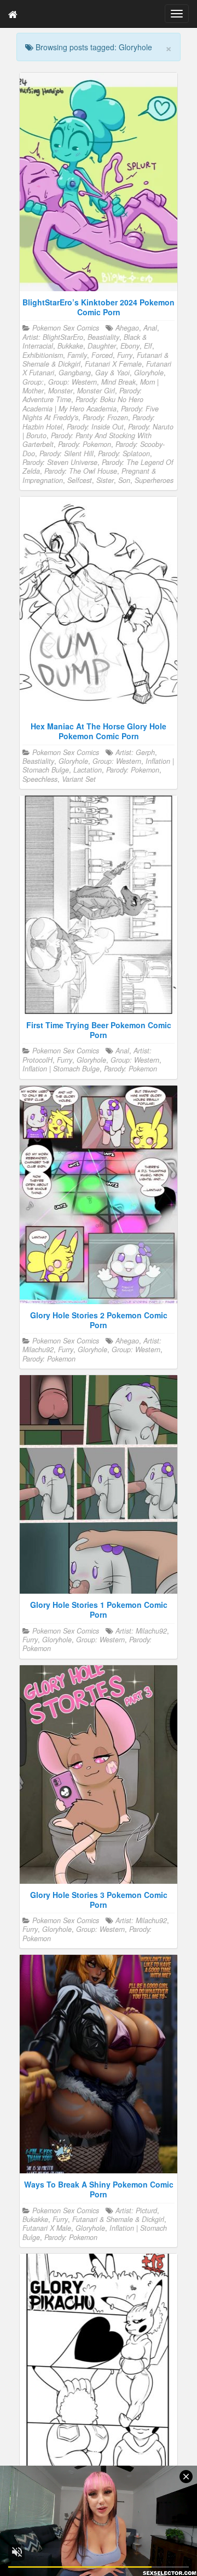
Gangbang (75, 373)
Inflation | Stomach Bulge (61, 1069)
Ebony (130, 346)
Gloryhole (149, 373)
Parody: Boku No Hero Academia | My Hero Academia (83, 404)
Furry (125, 355)
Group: (33, 382)
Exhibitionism (43, 355)
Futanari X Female (113, 364)
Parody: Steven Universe (60, 462)
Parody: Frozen (105, 417)
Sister (105, 480)
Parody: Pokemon (85, 444)
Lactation (88, 770)
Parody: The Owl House (81, 471)
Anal (150, 328)
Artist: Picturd (136, 2210)
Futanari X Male (47, 2228)
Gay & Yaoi (112, 373)
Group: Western (73, 382)
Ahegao (127, 328)
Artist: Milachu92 (141, 1631)
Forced (102, 355)
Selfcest (80, 480)
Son (124, 480)
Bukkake (70, 346)
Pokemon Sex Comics (66, 328)
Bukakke (35, 2219)
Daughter (102, 346)
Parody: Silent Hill (66, 453)
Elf (148, 346)
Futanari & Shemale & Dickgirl (118, 2219)
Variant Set (79, 779)
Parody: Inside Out (95, 427)
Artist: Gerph (135, 752)
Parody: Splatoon (124, 453)
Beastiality (103, 337)
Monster (60, 391)
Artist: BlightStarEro (53, 337)
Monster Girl (96, 391)
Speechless (40, 779)
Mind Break (118, 382)
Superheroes (154, 480)
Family (77, 355)
